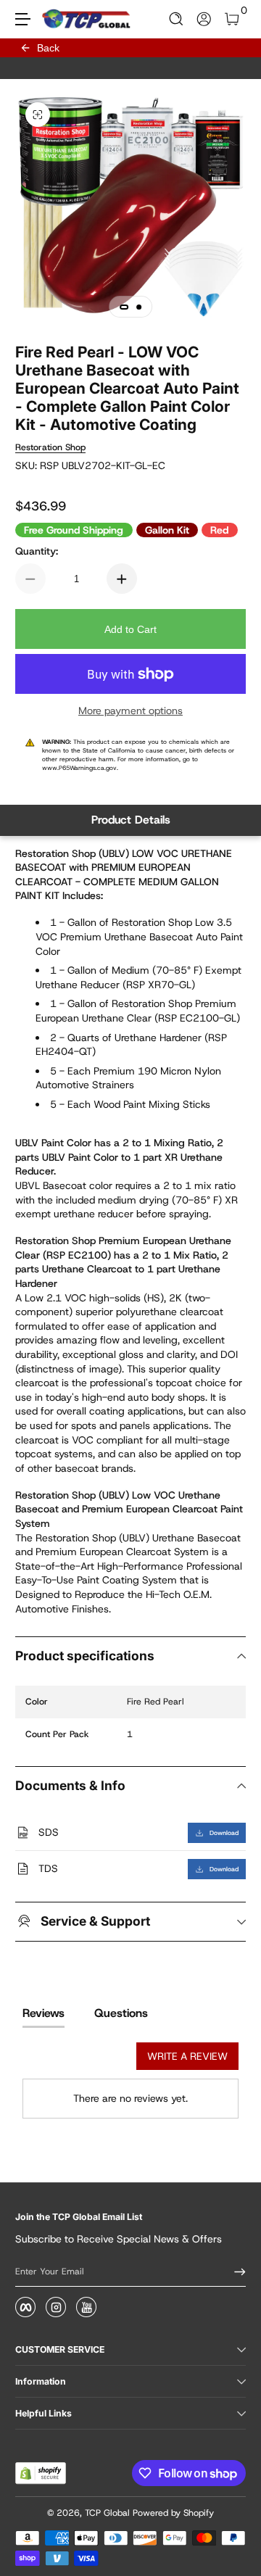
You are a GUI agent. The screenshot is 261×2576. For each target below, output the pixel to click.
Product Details (131, 820)
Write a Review (187, 2056)
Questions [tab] (121, 2013)
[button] (177, 19)
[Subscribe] (235, 2271)
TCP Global (107, 2513)
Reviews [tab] (43, 2013)
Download (224, 1833)
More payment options (130, 711)
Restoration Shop (50, 447)
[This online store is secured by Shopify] (41, 2473)
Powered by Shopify (173, 2513)
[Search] (177, 19)
